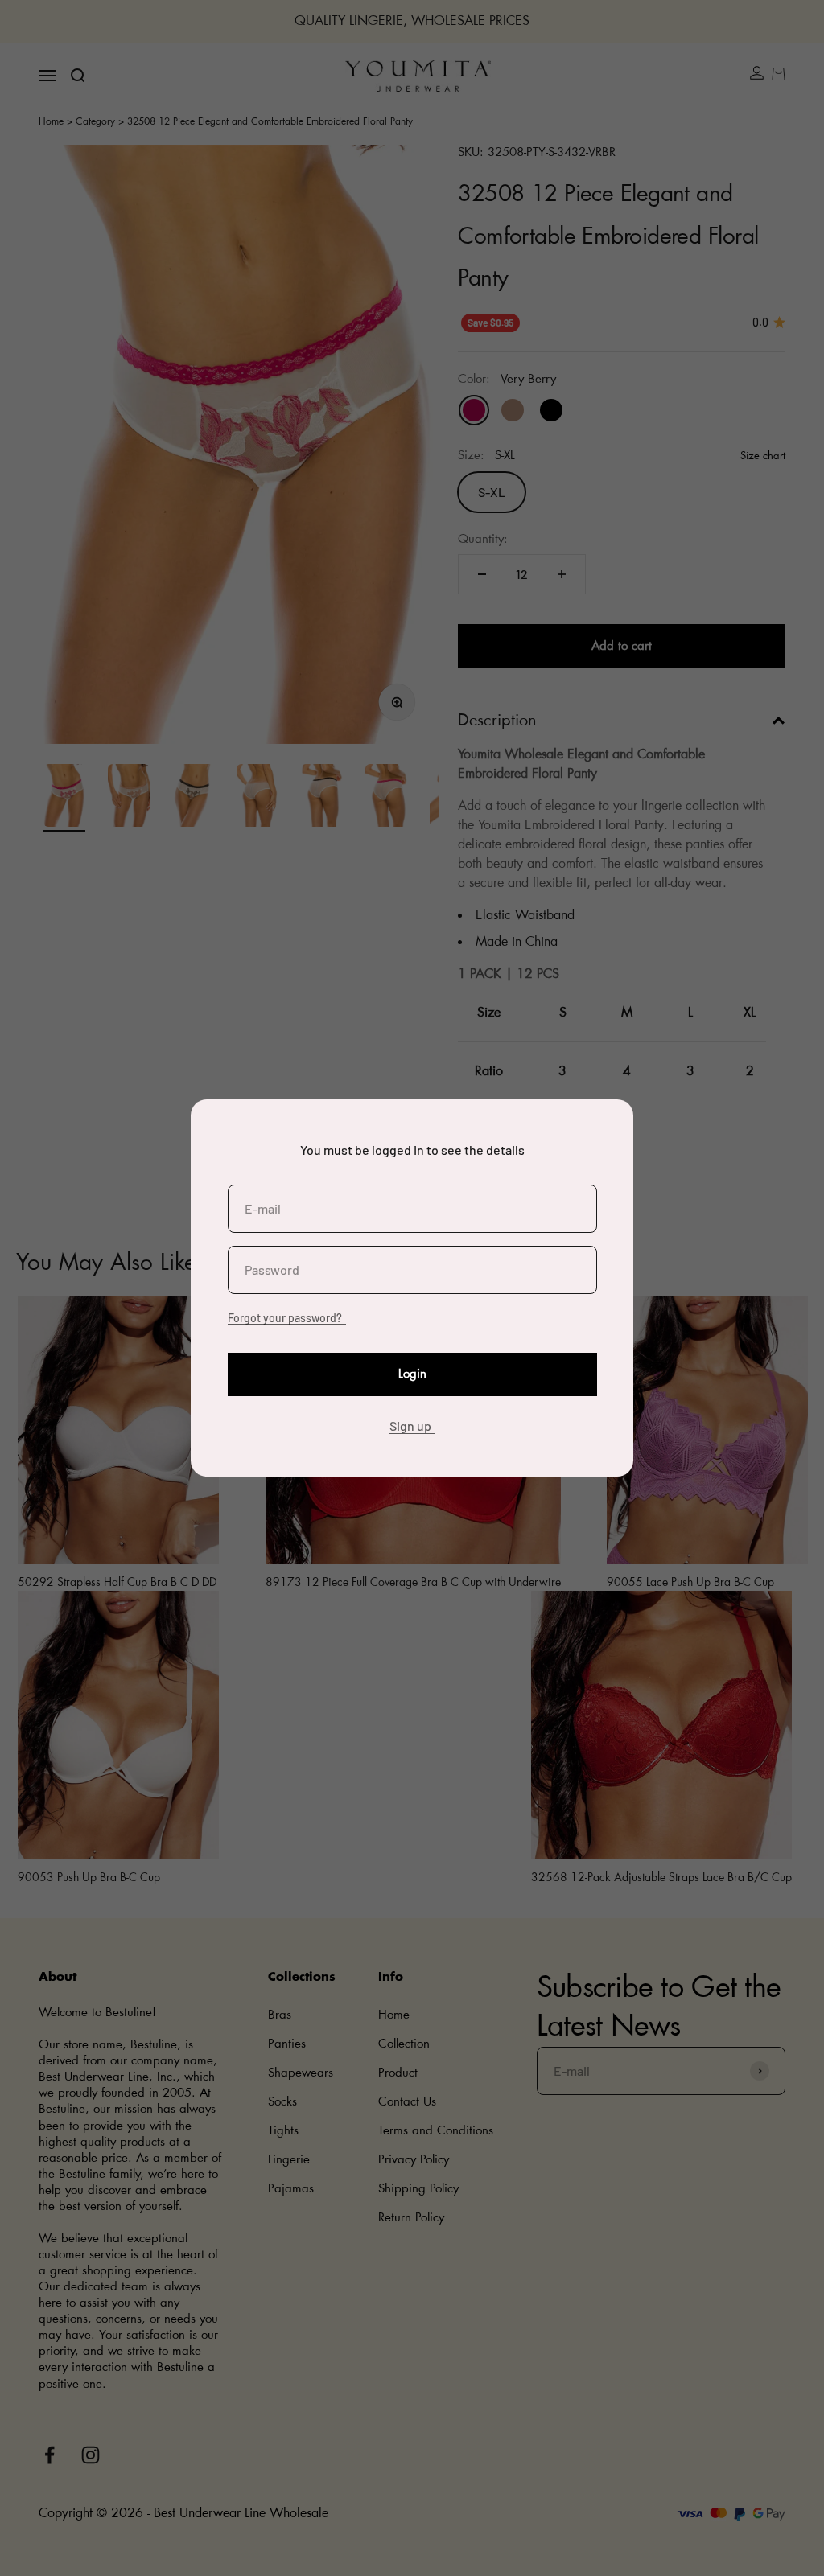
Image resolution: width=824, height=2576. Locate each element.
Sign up (410, 1426)
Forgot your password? (285, 1318)
